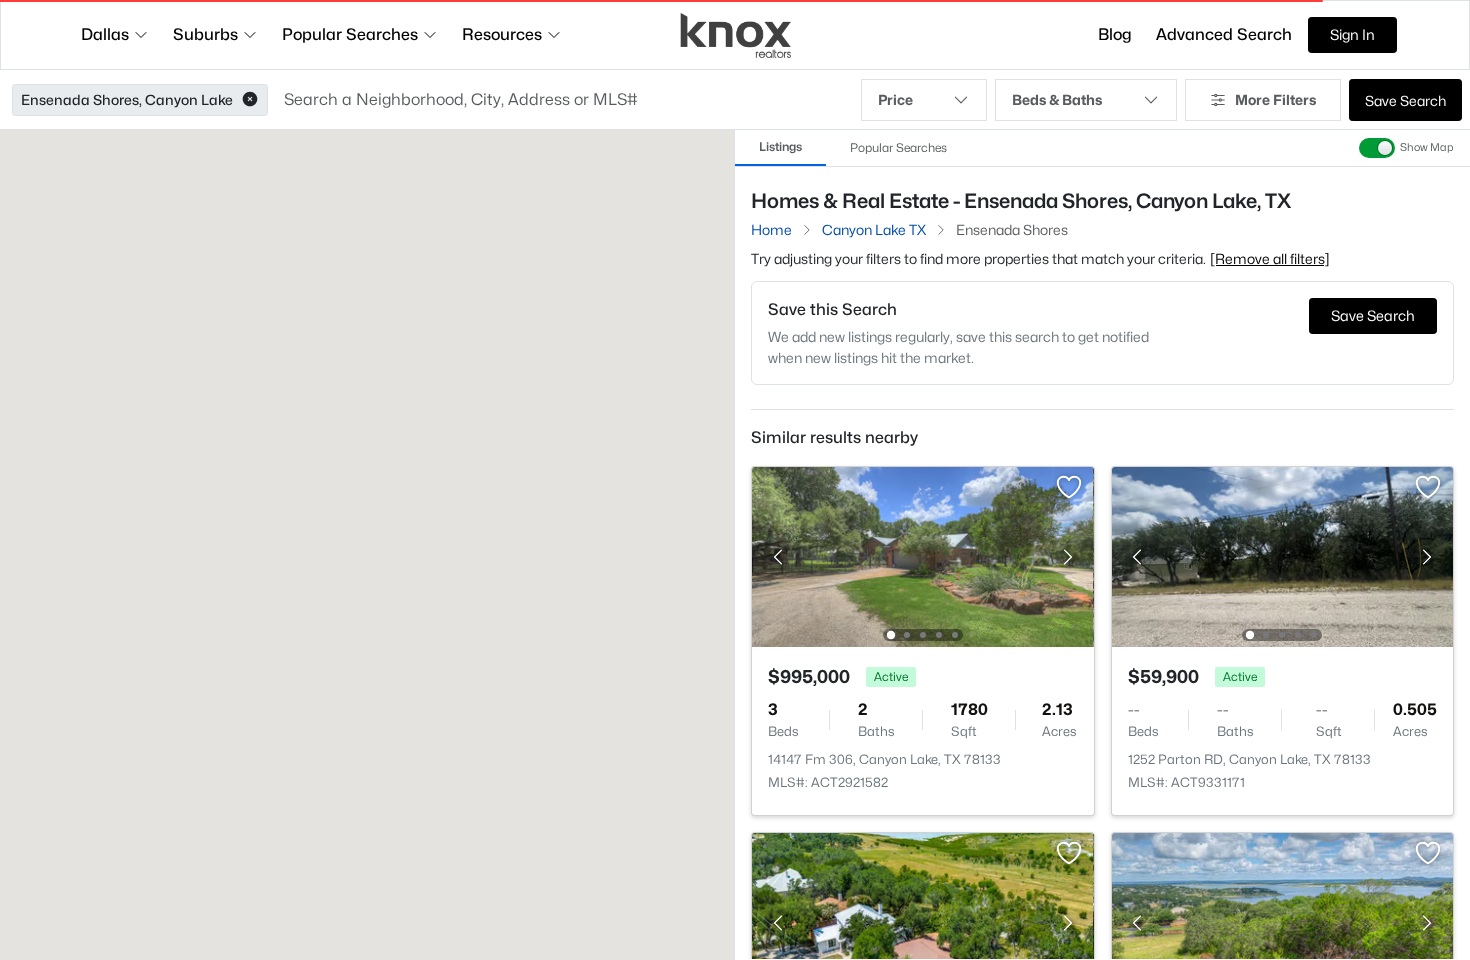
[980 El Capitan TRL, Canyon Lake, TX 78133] (1282, 921)
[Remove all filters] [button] (1270, 258)
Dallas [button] (105, 34)
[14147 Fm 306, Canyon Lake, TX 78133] (923, 555)
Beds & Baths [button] (1057, 99)
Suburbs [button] (205, 34)
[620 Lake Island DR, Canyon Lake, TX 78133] (923, 921)
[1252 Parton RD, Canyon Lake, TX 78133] (1282, 555)
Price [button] (895, 99)
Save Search (1405, 100)
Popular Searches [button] (350, 34)
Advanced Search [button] (1224, 34)
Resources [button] (502, 34)
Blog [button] (1115, 34)
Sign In (1352, 34)
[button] (250, 100)
